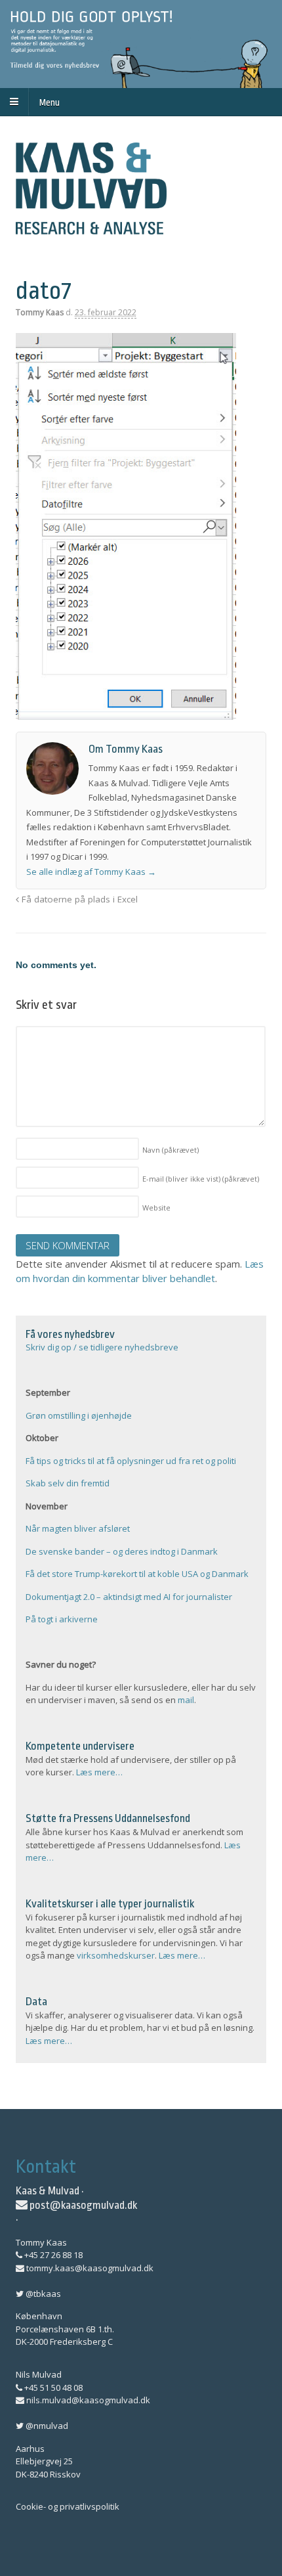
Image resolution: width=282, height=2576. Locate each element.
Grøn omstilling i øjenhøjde (79, 1415)
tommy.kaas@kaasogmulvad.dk (89, 2268)
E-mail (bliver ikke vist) (201, 1179)
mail (186, 1700)
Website (156, 1208)
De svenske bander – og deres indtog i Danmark (122, 1551)
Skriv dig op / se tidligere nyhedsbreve (102, 1347)
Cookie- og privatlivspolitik (68, 2506)
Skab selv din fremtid (68, 1483)
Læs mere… (99, 1772)
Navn (171, 1150)
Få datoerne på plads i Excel (78, 899)
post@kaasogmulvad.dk (82, 2205)
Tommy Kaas (40, 312)
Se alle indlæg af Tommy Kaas (91, 872)
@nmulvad (46, 2426)
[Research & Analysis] (91, 227)
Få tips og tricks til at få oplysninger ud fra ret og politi (131, 1461)
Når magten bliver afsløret (78, 1528)
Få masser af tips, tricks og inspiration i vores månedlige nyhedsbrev (141, 44)
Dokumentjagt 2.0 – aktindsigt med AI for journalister (129, 1597)
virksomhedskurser (116, 1955)
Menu (50, 102)
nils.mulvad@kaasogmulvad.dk (87, 2400)
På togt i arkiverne (62, 1619)
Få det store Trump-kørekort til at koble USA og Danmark (137, 1574)
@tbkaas (42, 2294)
